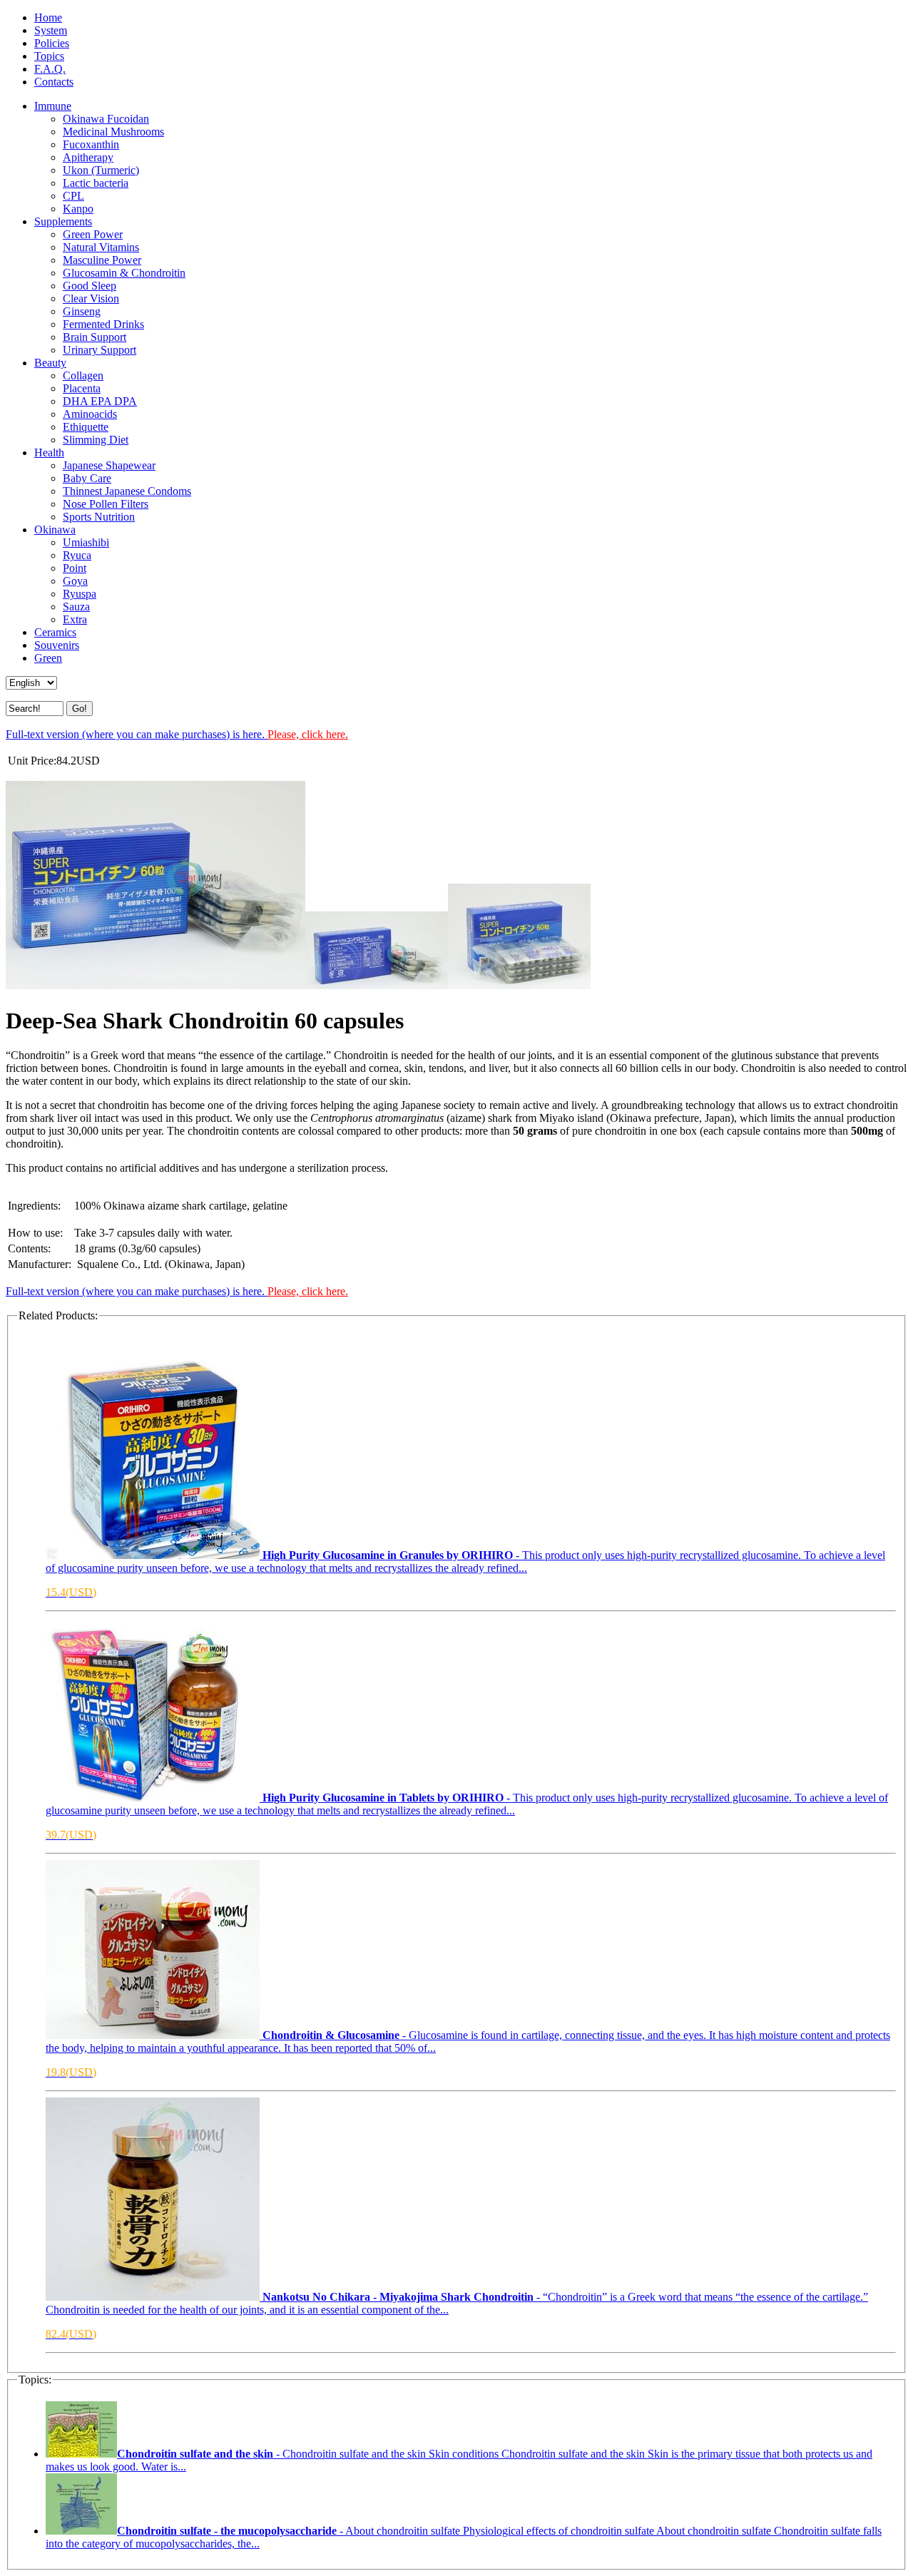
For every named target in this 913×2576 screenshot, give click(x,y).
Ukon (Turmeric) (101, 170)
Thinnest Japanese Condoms (127, 491)
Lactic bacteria (96, 183)
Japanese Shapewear (109, 465)
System (51, 30)
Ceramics (55, 632)
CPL (73, 196)
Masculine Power (102, 260)
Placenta (82, 388)
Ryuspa (80, 594)
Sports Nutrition (99, 517)
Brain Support (95, 337)
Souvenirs (57, 645)
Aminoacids (90, 414)
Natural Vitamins (101, 247)
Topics (49, 56)
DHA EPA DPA (100, 401)
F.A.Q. (50, 69)
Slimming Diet (96, 440)
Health (49, 453)
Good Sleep (90, 286)
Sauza (76, 607)
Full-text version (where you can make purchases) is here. (177, 734)
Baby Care (87, 478)
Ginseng (82, 311)
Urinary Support (100, 350)
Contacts (54, 82)
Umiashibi (86, 542)
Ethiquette (86, 427)
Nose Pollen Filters (106, 504)
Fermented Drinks (103, 324)
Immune (53, 106)
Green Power (93, 234)
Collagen (83, 375)
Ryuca (77, 555)
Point (75, 568)
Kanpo (78, 209)
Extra (75, 619)
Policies (52, 43)
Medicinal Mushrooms (113, 132)
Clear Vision (91, 298)
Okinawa (55, 530)
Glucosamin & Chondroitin (124, 273)
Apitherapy (88, 157)
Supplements (63, 221)
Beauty (50, 363)
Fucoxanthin (91, 144)
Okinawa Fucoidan (106, 119)
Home (48, 17)
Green (48, 658)
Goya (75, 581)
